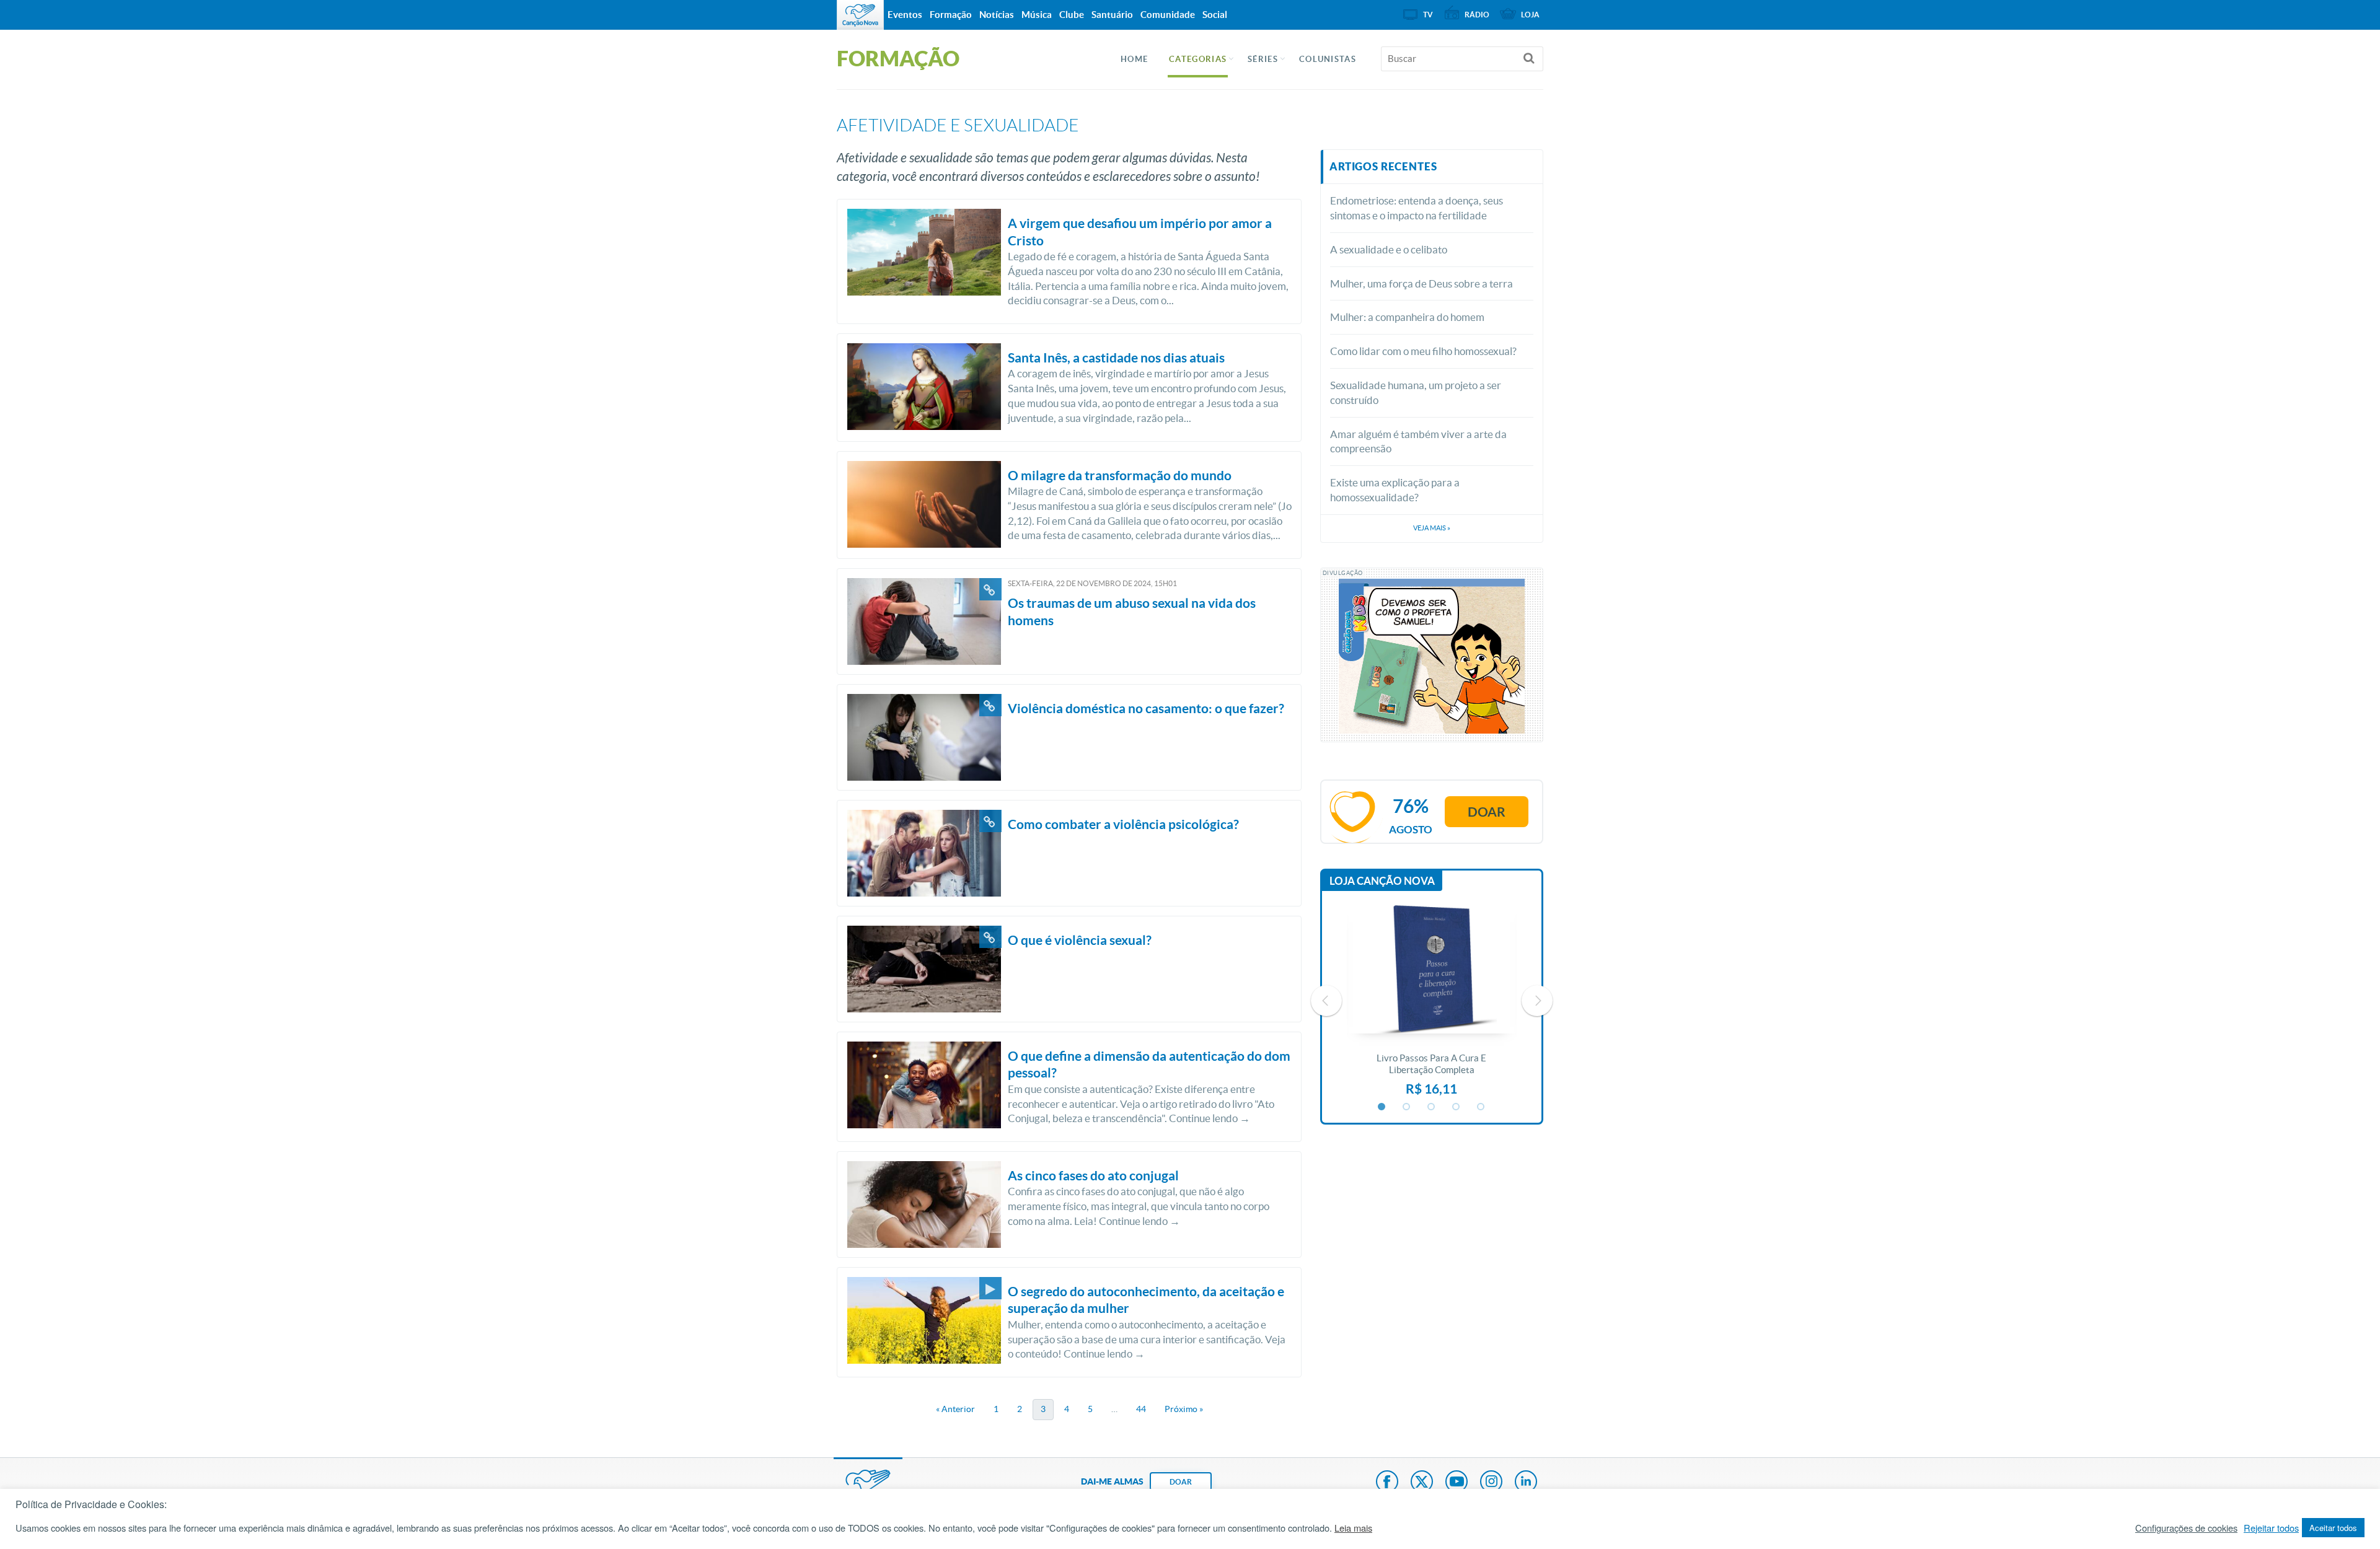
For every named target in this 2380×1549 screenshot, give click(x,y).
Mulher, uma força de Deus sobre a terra (1421, 283)
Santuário (1112, 15)
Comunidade (1168, 15)
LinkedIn (1526, 1483)
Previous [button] (1326, 1001)
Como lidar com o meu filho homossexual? (1423, 351)
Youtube (1457, 1483)
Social (1215, 15)
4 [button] (1457, 1107)
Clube (1072, 15)
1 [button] (1382, 1107)
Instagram (1491, 1483)
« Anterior (955, 1409)
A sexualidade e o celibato (1389, 249)
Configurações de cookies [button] (2186, 1528)
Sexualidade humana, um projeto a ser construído (1416, 393)
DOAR (1181, 1482)
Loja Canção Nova (1382, 881)
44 (1141, 1409)
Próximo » (1184, 1409)
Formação (951, 15)
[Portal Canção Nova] (860, 15)
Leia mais (1353, 1528)
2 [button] (1407, 1107)
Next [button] (1537, 1001)
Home (1134, 59)
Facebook (1387, 1483)
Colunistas (1328, 59)
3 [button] (1432, 1107)
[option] (1432, 1001)
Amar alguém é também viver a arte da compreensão (1418, 441)
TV (1428, 15)
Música (1037, 15)
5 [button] (1481, 1107)
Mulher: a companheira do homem (1407, 317)
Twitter (1422, 1483)
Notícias (997, 15)
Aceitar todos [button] (2333, 1528)
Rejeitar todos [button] (2271, 1528)
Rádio (1477, 15)
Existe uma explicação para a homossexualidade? (1395, 490)
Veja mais (1432, 528)
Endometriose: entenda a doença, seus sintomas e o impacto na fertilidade (1417, 208)
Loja (1530, 15)
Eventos (905, 15)
